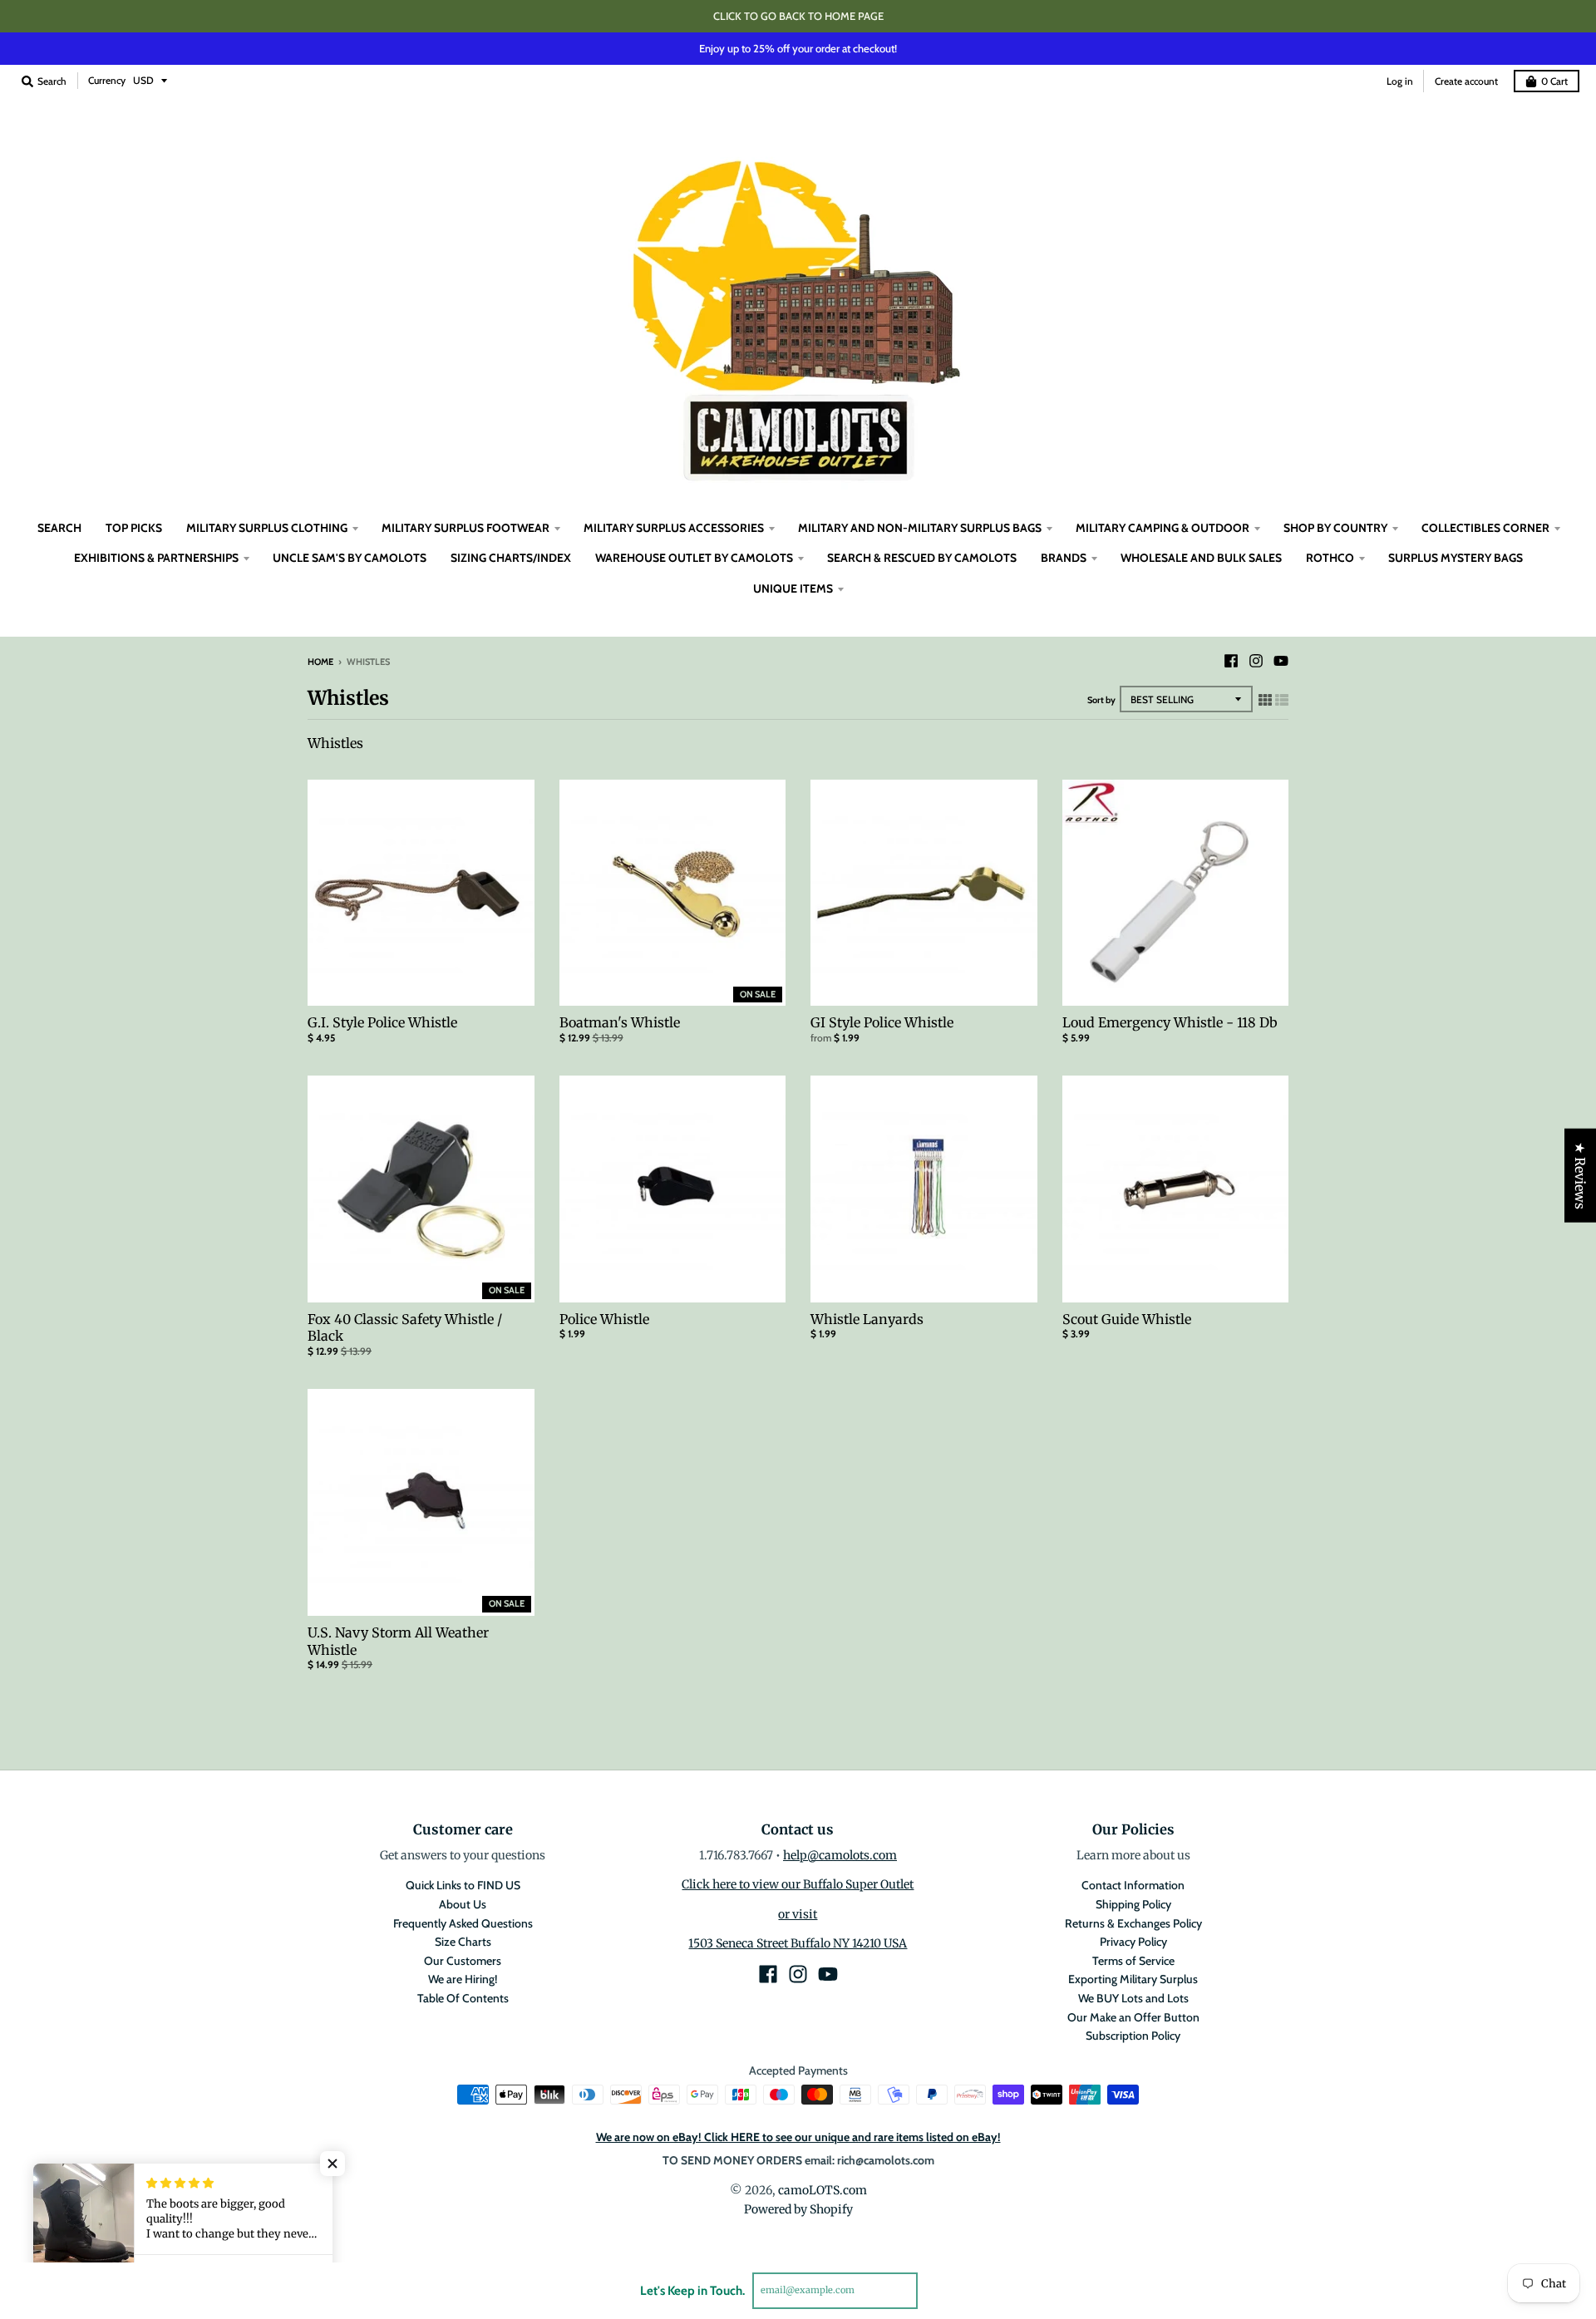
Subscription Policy (1133, 2036)
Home (320, 662)
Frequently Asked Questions (463, 1923)
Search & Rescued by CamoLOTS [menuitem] (922, 558)
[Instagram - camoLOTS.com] (1256, 661)
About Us (463, 1904)
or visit (798, 1914)
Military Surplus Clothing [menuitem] (267, 528)
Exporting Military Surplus (1133, 1979)
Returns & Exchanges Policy (1133, 1923)
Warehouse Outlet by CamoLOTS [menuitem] (694, 558)
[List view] (1282, 700)
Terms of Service (1133, 1961)
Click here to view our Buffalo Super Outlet (798, 1884)
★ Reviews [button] (1580, 1176)
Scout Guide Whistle (1127, 1319)
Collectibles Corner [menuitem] (1485, 528)
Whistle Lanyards (867, 1319)
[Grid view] (1265, 700)
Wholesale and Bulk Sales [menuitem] (1201, 558)
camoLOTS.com (823, 2190)
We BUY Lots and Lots (1133, 1998)
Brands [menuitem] (1064, 558)
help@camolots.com (840, 1855)
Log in (1400, 81)
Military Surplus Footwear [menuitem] (465, 528)
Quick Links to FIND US (463, 1885)
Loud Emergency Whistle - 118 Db (1170, 1022)
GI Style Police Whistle (882, 1022)
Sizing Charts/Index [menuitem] (511, 558)
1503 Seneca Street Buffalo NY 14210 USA (798, 1943)
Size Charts (463, 1942)
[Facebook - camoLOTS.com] (1231, 661)
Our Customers (463, 1961)
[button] (332, 2164)
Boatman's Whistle (620, 1022)
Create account (1466, 81)
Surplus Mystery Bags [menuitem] (1456, 558)
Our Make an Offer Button (1133, 2017)
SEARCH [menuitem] (59, 528)
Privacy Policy (1133, 1942)
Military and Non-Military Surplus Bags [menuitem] (920, 528)
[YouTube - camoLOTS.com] (1281, 661)
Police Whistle (604, 1319)
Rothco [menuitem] (1330, 558)
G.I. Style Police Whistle (382, 1022)
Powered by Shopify (798, 2209)
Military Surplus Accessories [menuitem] (674, 528)
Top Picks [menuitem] (134, 528)
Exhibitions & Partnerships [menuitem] (156, 558)
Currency (107, 80)
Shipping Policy (1133, 1904)
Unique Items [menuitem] (793, 588)
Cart (1554, 81)
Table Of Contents (463, 1998)
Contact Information (1133, 1885)
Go (937, 2290)
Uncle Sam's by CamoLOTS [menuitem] (350, 558)
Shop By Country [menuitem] (1335, 528)
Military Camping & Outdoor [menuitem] (1163, 528)
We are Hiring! (463, 1979)
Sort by (1101, 700)
